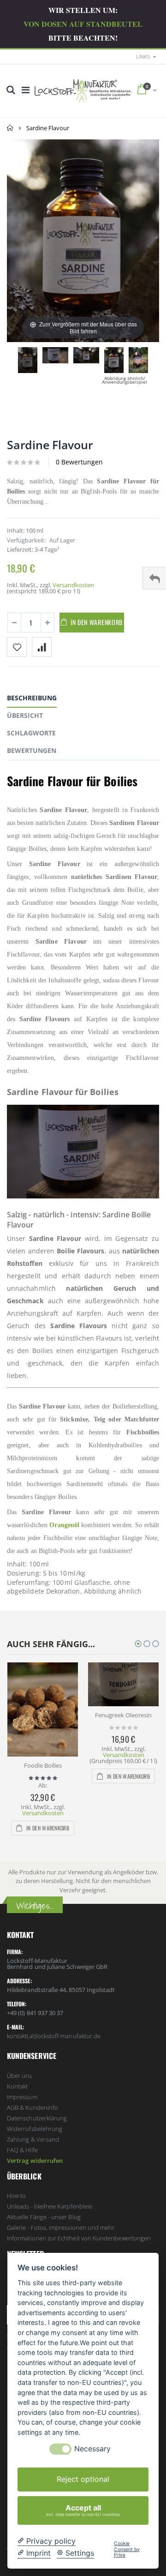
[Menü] (26, 90)
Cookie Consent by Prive (127, 2549)
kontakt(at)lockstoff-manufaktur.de (54, 2036)
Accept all (83, 2510)
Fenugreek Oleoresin (52, 1715)
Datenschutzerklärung (37, 2118)
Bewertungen (32, 750)
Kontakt (17, 2086)
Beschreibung (32, 698)
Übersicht (25, 715)
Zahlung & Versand (33, 2139)
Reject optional (83, 2479)
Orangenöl (64, 1525)
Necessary (92, 2449)
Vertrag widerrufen (35, 2161)
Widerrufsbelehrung (35, 2129)
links (143, 57)
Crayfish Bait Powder (133, 1715)
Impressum (22, 2097)
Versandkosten (73, 585)
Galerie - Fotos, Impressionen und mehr (61, 2227)
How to (16, 2196)
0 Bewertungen (79, 462)
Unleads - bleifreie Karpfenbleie (50, 2206)
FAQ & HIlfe (22, 2150)
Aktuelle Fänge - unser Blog (44, 2217)
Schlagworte (31, 733)
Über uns (20, 2076)
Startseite (10, 128)
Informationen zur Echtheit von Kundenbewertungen (79, 2238)
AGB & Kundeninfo (33, 2107)
